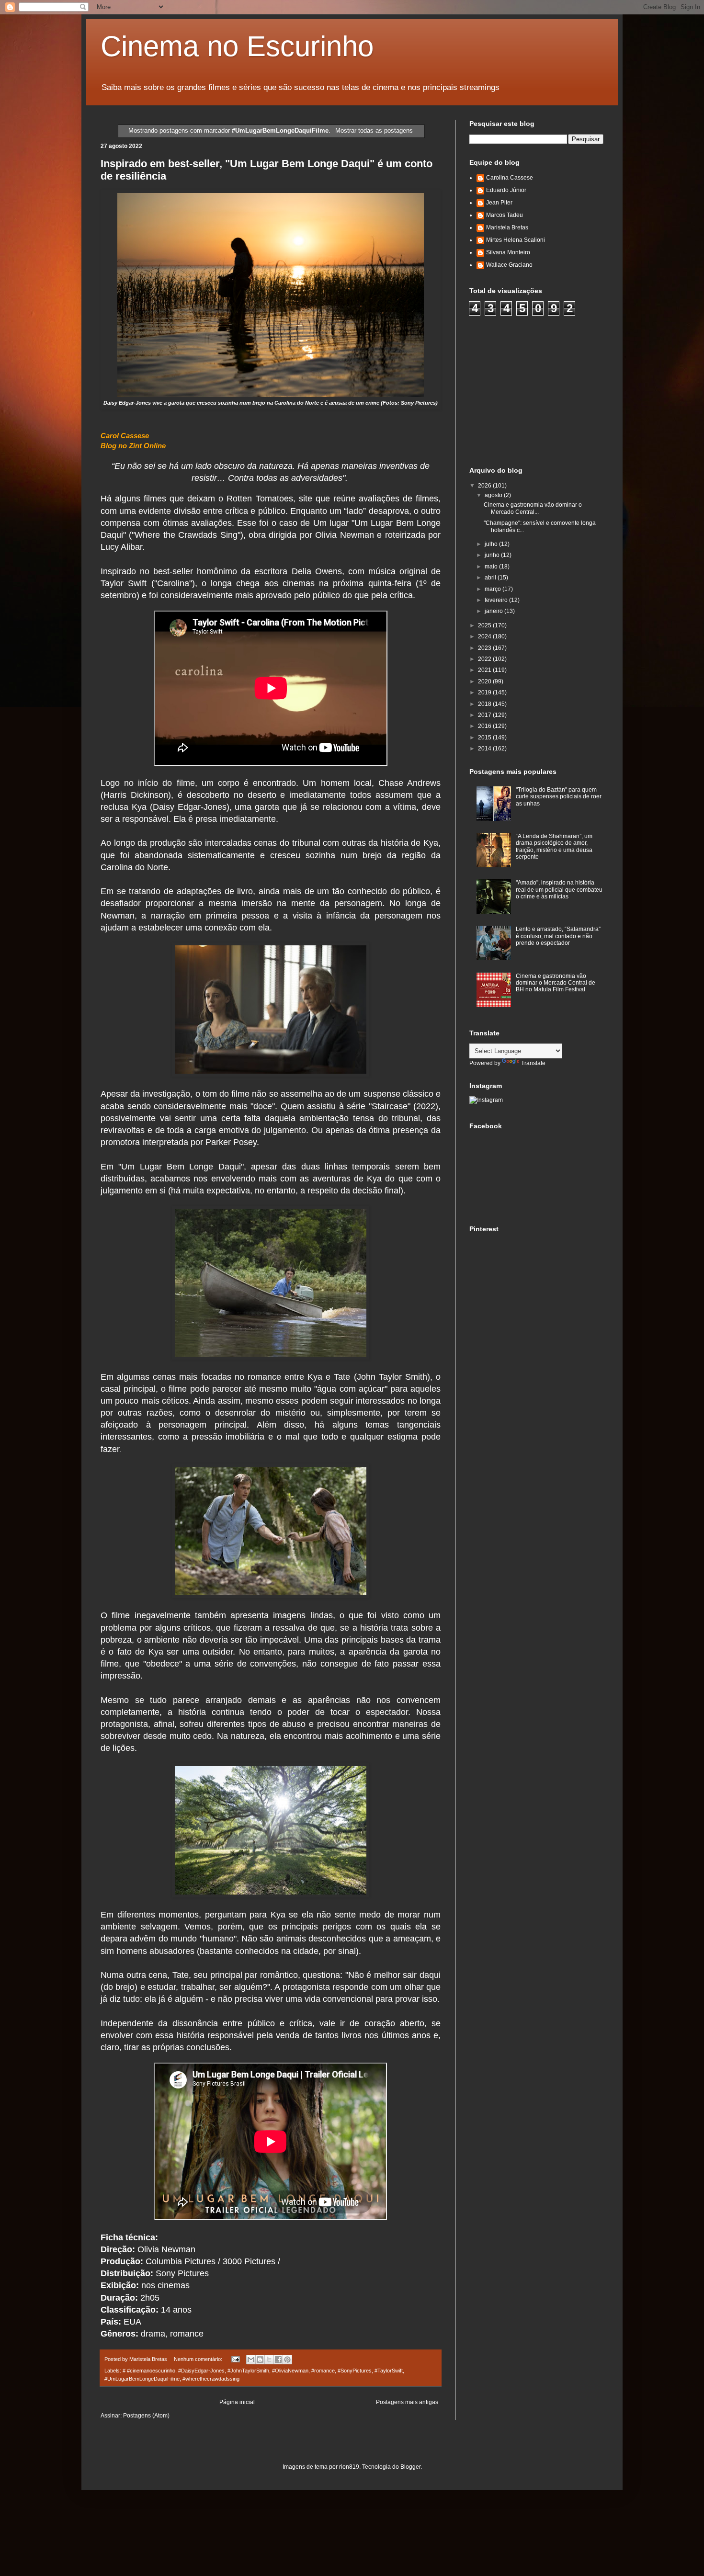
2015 (485, 738)
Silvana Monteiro (508, 252)
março (494, 589)
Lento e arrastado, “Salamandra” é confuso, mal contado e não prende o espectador (558, 936)
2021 (485, 670)
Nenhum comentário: (199, 2359)
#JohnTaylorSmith (248, 2371)
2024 (485, 636)
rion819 (349, 2467)
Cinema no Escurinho (237, 46)
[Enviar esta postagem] (235, 2359)
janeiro (494, 611)
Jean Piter (499, 203)
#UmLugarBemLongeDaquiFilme (142, 2379)
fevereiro (497, 600)
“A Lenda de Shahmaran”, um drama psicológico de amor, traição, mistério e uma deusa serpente (554, 846)
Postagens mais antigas (407, 2402)
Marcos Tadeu (505, 215)
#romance (323, 2371)
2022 (485, 659)
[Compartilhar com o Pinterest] (287, 2360)
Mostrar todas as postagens (374, 131)
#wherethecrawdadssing (211, 2379)
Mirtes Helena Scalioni (516, 240)
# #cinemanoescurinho (149, 2371)
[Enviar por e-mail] (251, 2360)
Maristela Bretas (507, 227)
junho (493, 555)
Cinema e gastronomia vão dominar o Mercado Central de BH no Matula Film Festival (556, 983)
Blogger (410, 2467)
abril (491, 578)
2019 (485, 692)
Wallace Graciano (509, 265)
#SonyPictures (355, 2371)
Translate (533, 1063)
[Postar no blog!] (260, 2360)
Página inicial (237, 2402)
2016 (485, 726)
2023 (485, 648)
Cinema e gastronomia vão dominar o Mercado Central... (533, 508)
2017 (485, 715)
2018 (485, 704)
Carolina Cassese (510, 178)
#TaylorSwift (389, 2371)
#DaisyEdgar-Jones (201, 2371)
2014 (485, 749)
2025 (485, 625)
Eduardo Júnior (506, 190)
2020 (485, 681)
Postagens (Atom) (146, 2416)
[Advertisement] (541, 390)
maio (492, 567)
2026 (485, 486)
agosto (494, 495)
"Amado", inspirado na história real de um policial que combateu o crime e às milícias (559, 890)
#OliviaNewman (290, 2371)
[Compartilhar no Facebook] (278, 2360)
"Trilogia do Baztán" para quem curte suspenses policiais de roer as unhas (559, 797)
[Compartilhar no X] (269, 2360)
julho (492, 544)
